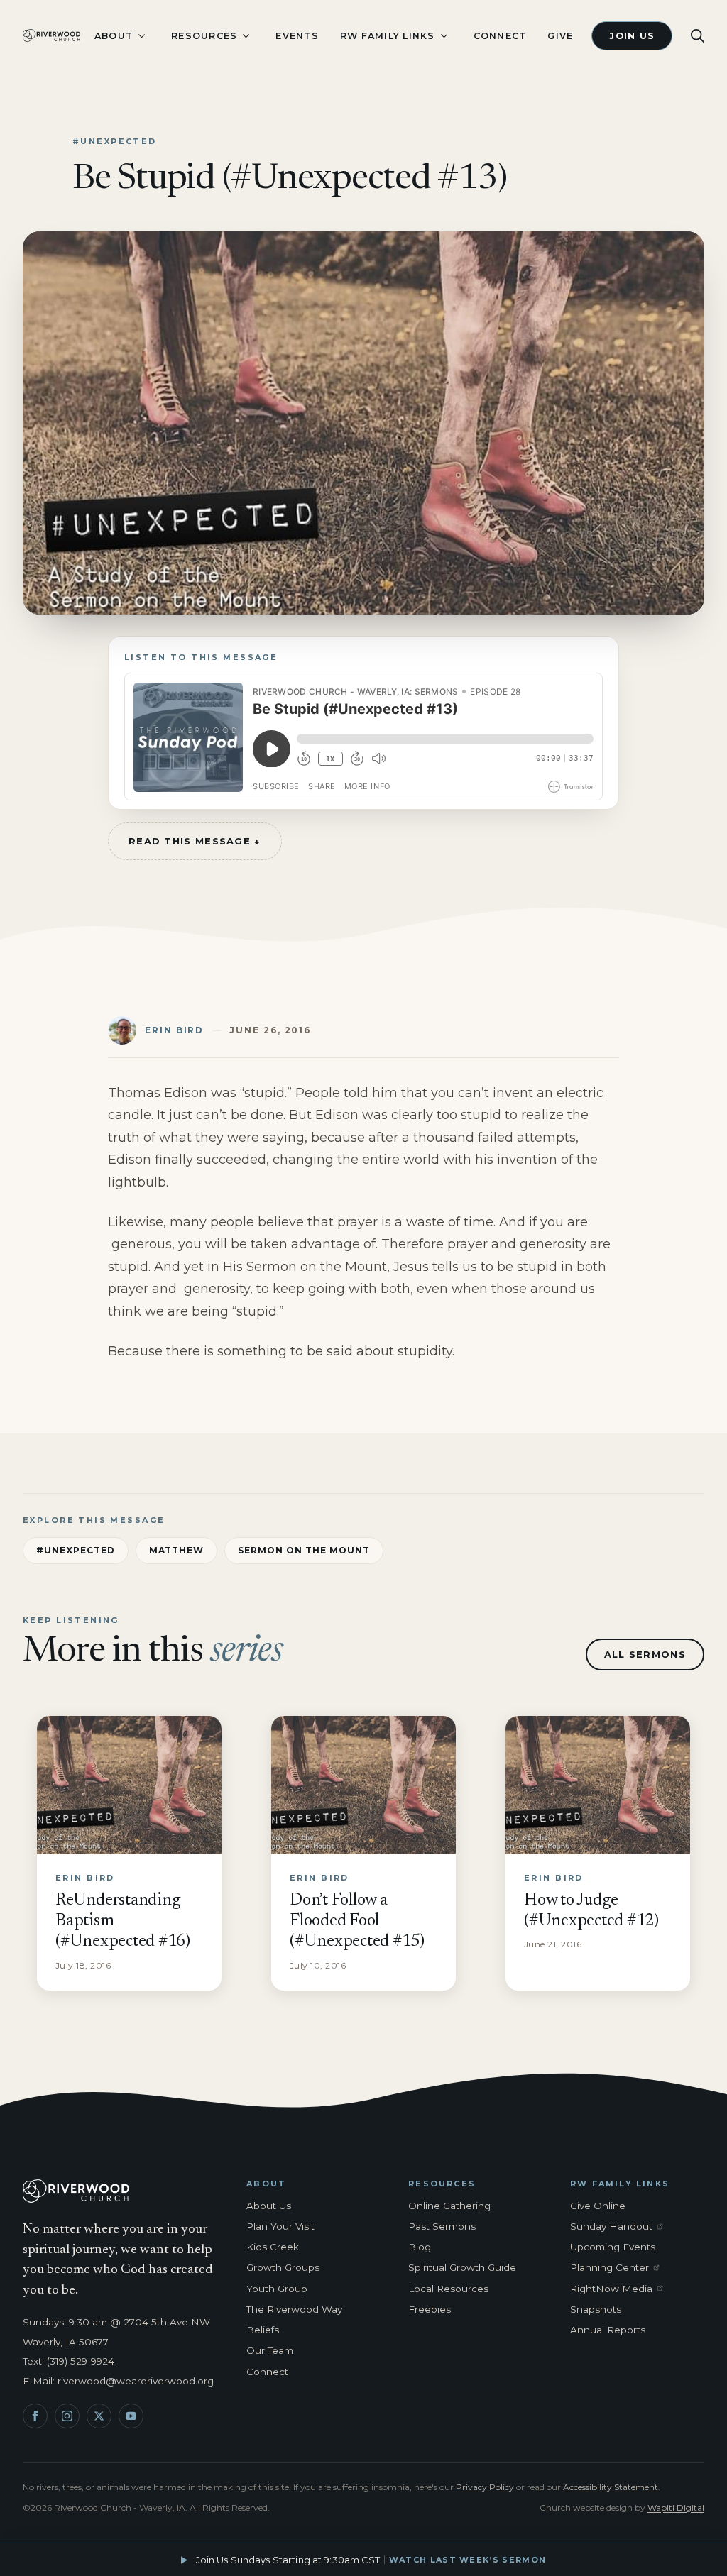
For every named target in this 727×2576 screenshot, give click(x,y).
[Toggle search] (698, 36)
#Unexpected (76, 1550)
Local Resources (448, 2289)
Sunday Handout (619, 2227)
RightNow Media (619, 2289)
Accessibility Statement (611, 2487)
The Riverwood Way (294, 2309)
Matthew (177, 1550)
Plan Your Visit (280, 2226)
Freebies (430, 2309)
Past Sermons (442, 2226)
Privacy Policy (485, 2487)
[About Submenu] (141, 36)
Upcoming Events (613, 2247)
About (114, 36)
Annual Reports (608, 2330)
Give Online (598, 2206)
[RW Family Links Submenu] (444, 36)
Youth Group (277, 2289)
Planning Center (619, 2268)
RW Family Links (388, 36)
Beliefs (263, 2330)
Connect (500, 36)
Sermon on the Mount (304, 1550)
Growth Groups (283, 2267)
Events (297, 36)
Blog (420, 2247)
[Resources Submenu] (246, 36)
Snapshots (596, 2309)
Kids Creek (273, 2247)
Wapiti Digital (676, 2508)
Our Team (270, 2350)
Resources (204, 36)
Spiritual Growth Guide (462, 2267)
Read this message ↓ (195, 841)
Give (560, 36)
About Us (269, 2206)
